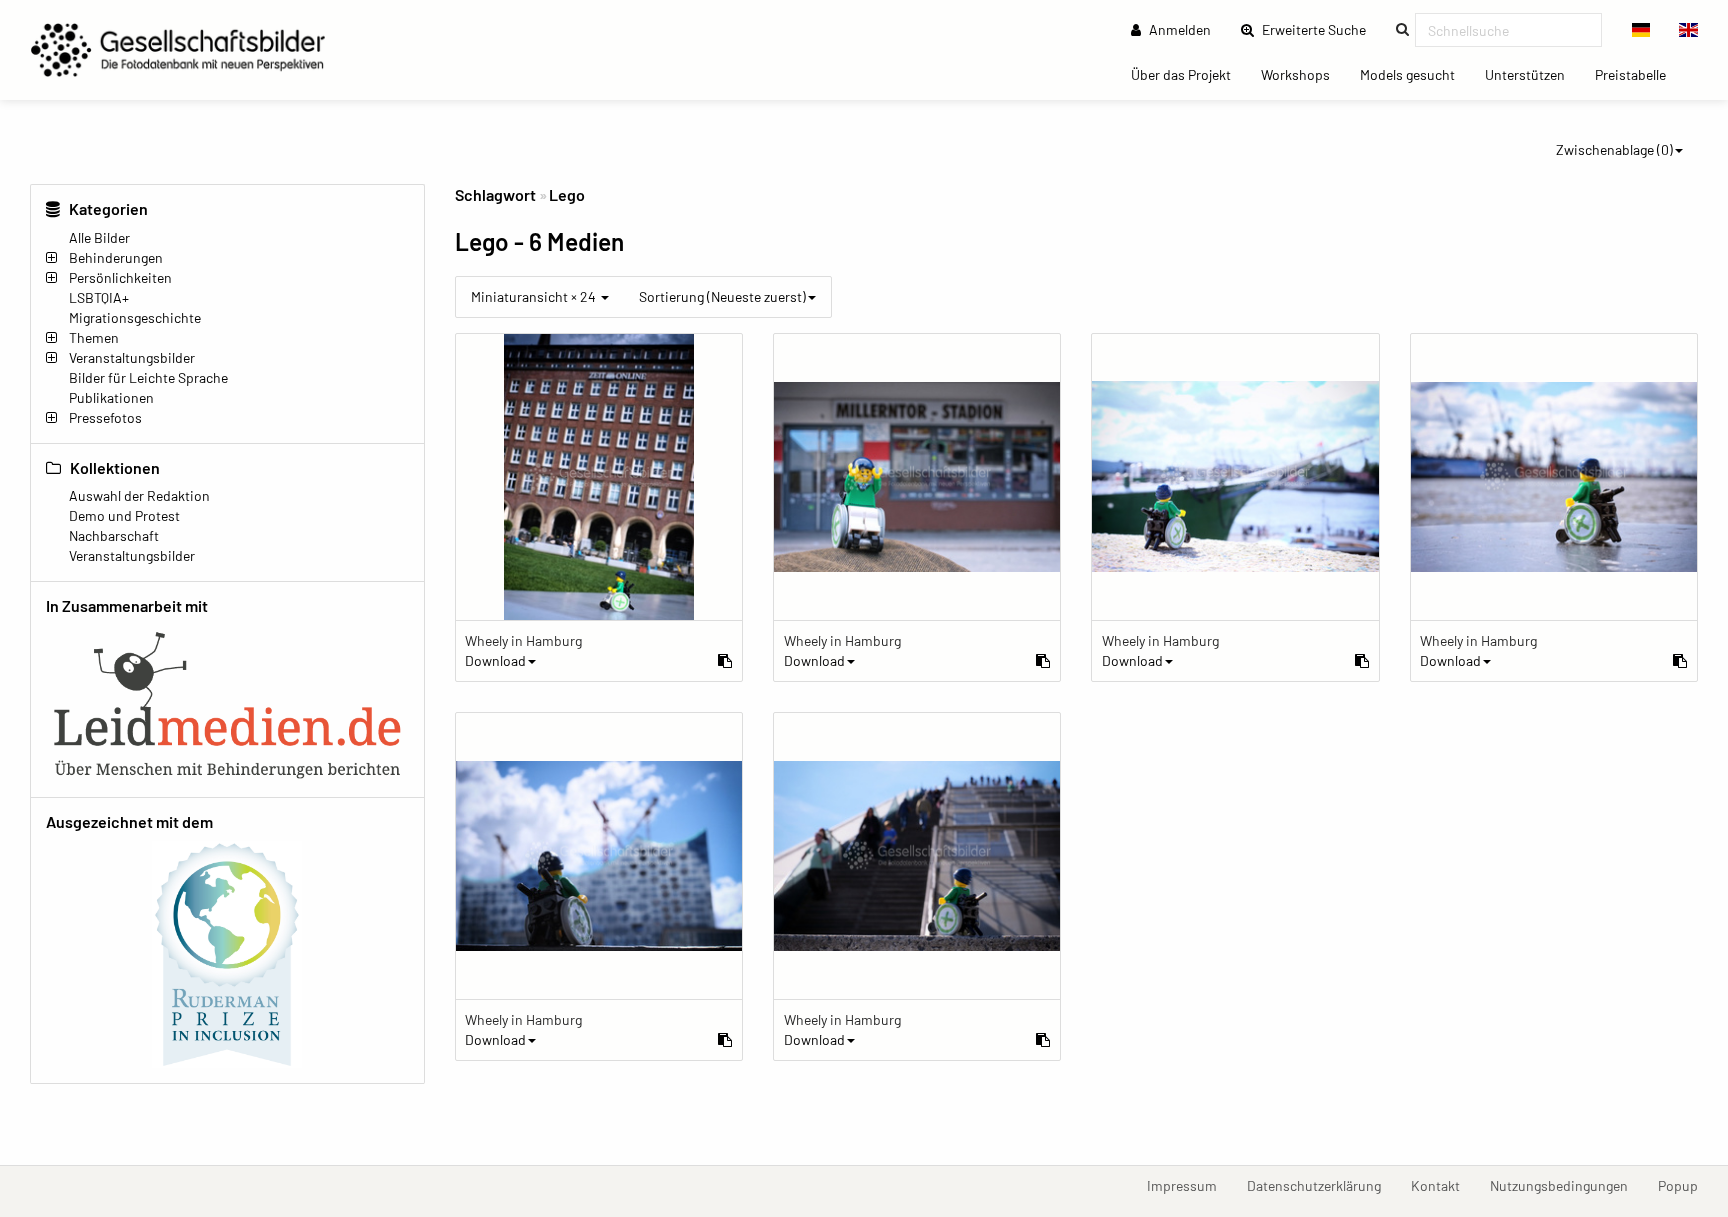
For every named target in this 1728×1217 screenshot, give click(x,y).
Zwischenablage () (1614, 149)
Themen (94, 337)
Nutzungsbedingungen (1566, 1185)
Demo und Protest (124, 515)
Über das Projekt (1188, 74)
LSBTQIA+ (99, 297)
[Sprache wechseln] (1641, 30)
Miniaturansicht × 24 (535, 296)
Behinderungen (116, 257)
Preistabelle (1638, 74)
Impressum (1189, 1185)
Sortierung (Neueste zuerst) (722, 296)
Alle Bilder (99, 237)
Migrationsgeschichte (135, 317)
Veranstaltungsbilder (132, 357)
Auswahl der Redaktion (139, 495)
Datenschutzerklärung (1321, 1185)
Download (495, 660)
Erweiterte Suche (1320, 29)
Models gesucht (1415, 74)
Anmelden (1178, 29)
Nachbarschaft (114, 535)
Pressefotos (105, 417)
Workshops (1303, 74)
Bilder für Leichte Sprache (148, 377)
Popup (1685, 1185)
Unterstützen (1532, 74)
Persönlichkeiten (120, 277)
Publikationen (111, 397)
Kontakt (1443, 1185)
